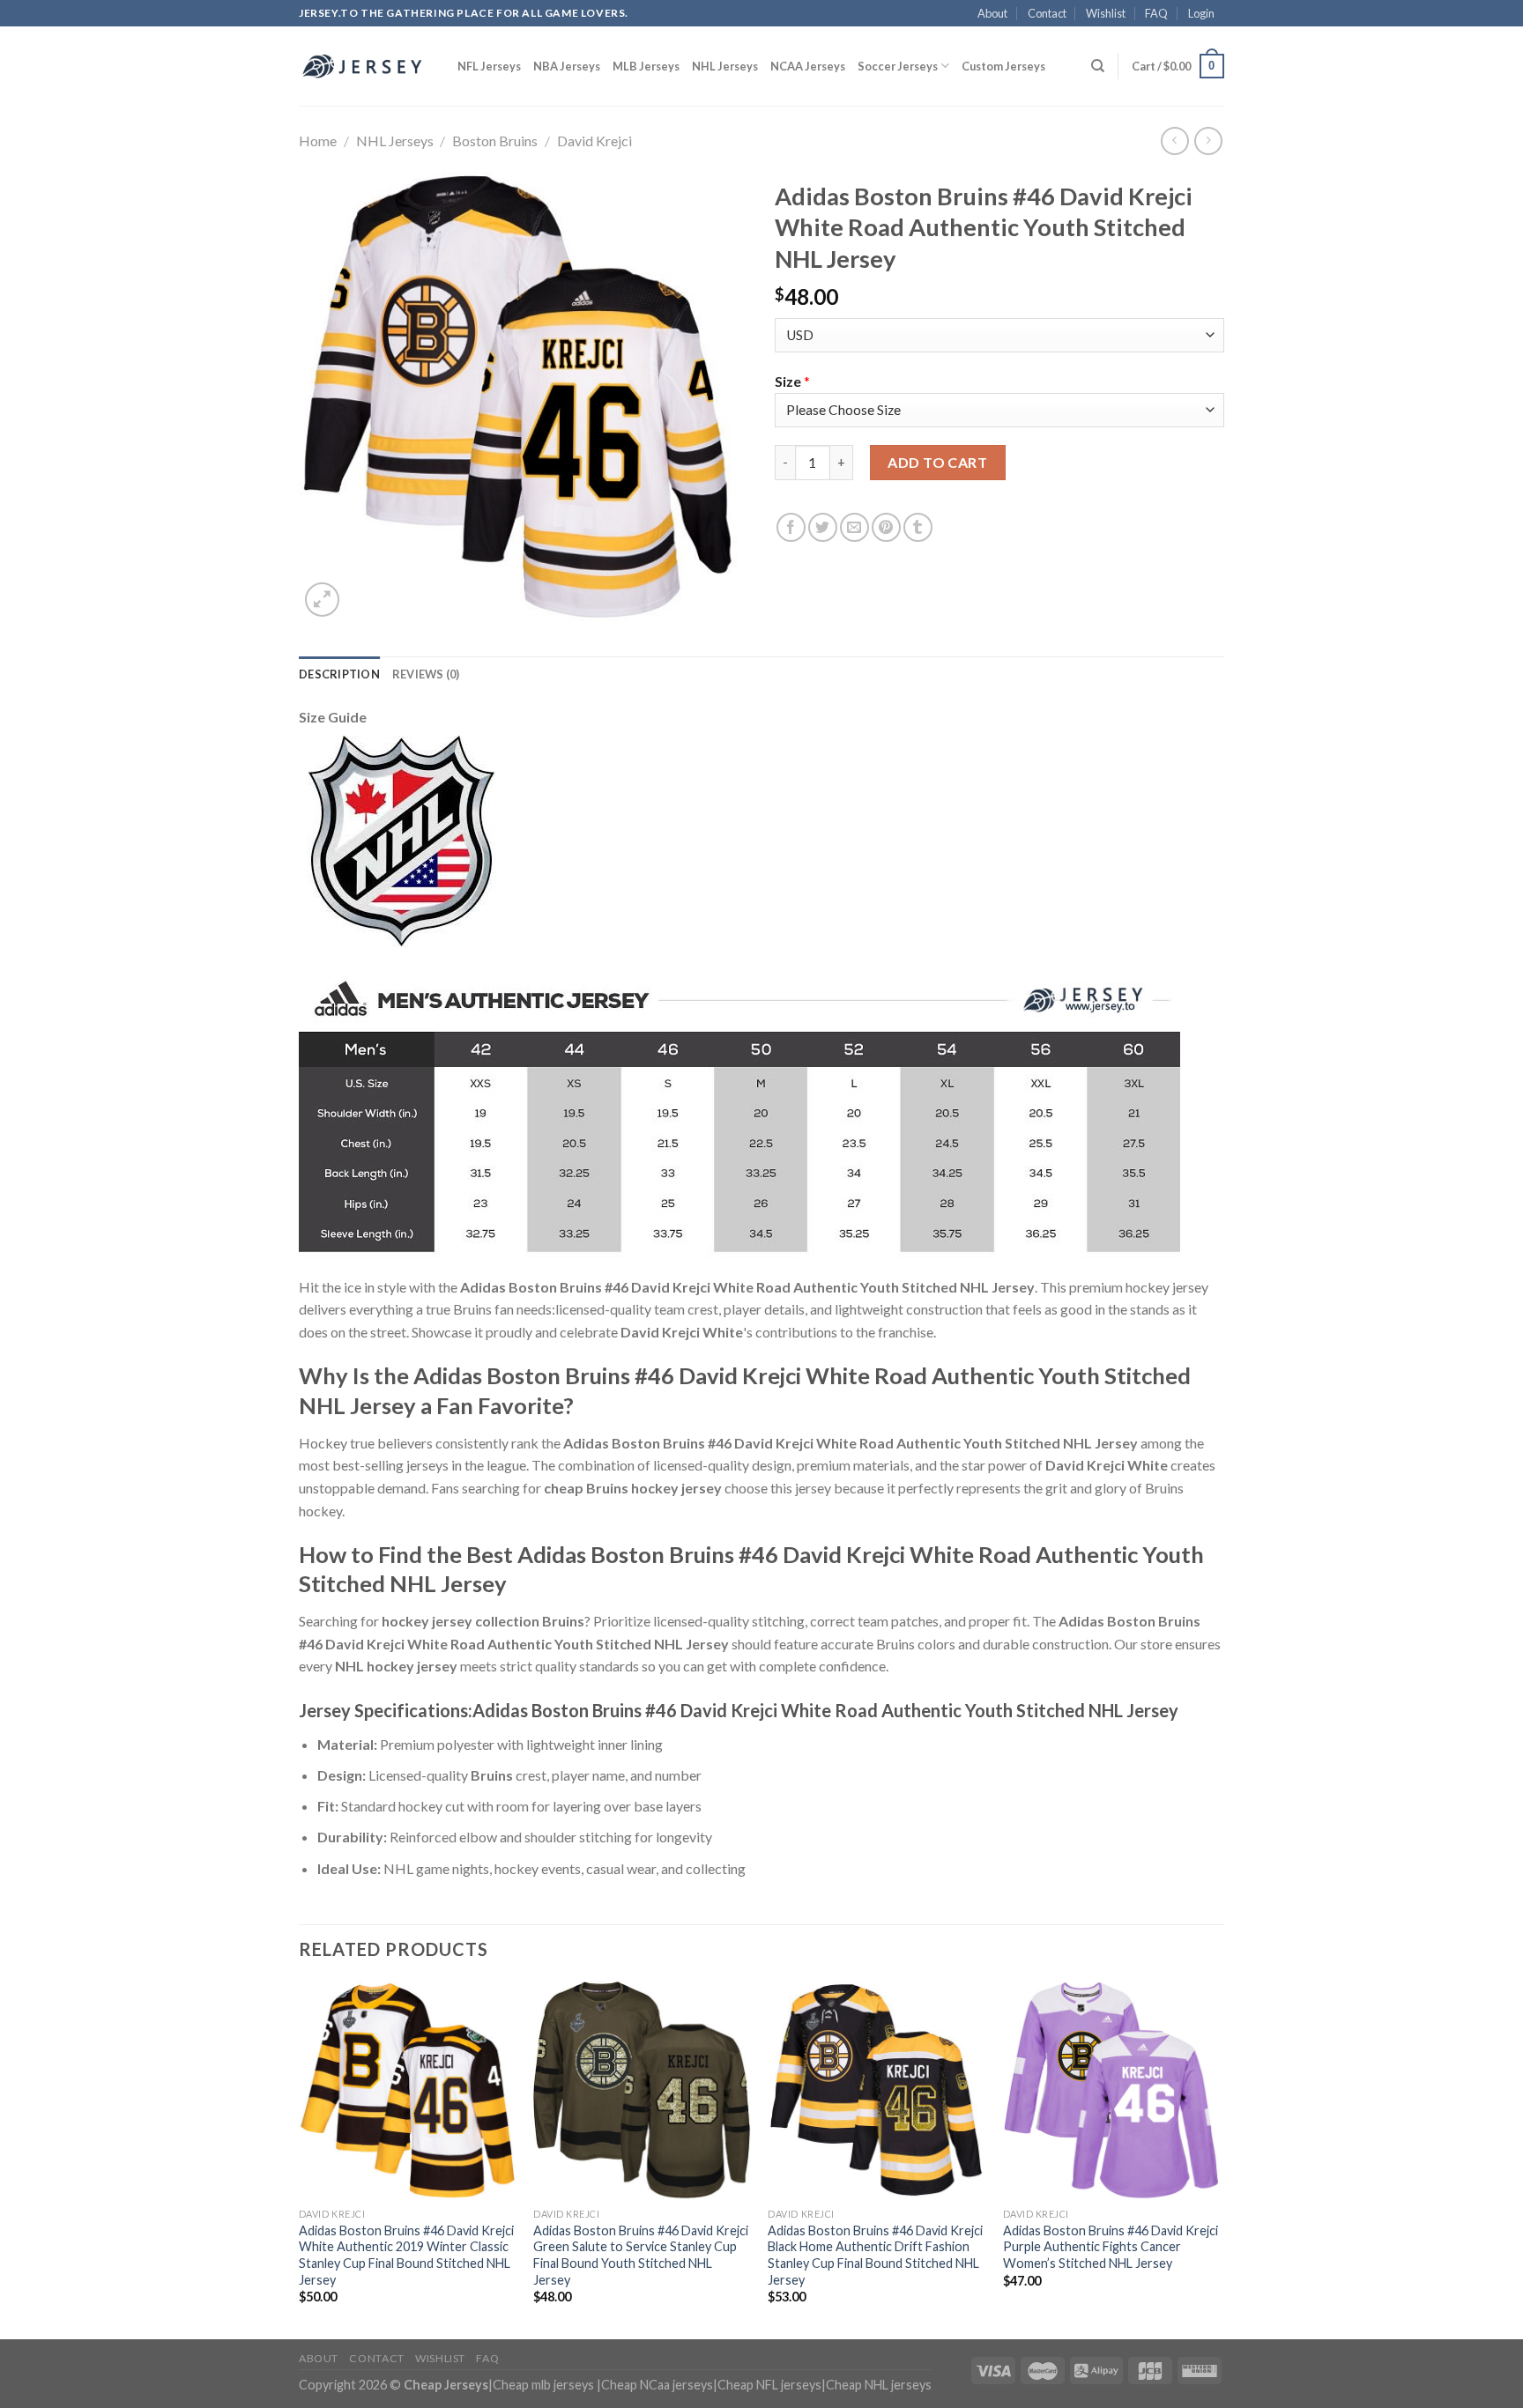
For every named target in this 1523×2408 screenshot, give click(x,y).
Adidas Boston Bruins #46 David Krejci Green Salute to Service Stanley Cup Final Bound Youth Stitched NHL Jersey (641, 2255)
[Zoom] (322, 600)
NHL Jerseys (725, 66)
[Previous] (300, 2159)
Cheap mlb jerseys (543, 2385)
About (992, 13)
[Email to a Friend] (854, 527)
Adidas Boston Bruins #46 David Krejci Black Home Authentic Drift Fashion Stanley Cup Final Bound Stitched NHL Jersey (875, 2255)
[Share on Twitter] (823, 527)
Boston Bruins (495, 141)
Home (318, 141)
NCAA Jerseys (808, 66)
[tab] (339, 674)
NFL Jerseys (489, 66)
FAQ (1156, 13)
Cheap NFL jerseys (769, 2385)
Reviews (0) (426, 674)
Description (339, 674)
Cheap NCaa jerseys (657, 2385)
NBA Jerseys (567, 66)
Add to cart (937, 462)
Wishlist (1106, 13)
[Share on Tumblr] (918, 527)
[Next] (1219, 2159)
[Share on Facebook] (791, 527)
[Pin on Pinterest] (886, 527)
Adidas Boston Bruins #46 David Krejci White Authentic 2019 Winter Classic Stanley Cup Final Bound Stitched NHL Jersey (406, 2255)
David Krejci (594, 141)
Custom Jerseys (1003, 66)
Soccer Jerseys (898, 66)
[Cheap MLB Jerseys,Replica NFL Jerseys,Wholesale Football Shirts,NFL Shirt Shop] (365, 66)
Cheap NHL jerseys (879, 2385)
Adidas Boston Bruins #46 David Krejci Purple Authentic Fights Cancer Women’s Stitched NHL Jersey (1111, 2247)
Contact (1047, 13)
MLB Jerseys (646, 66)
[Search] (1098, 66)
